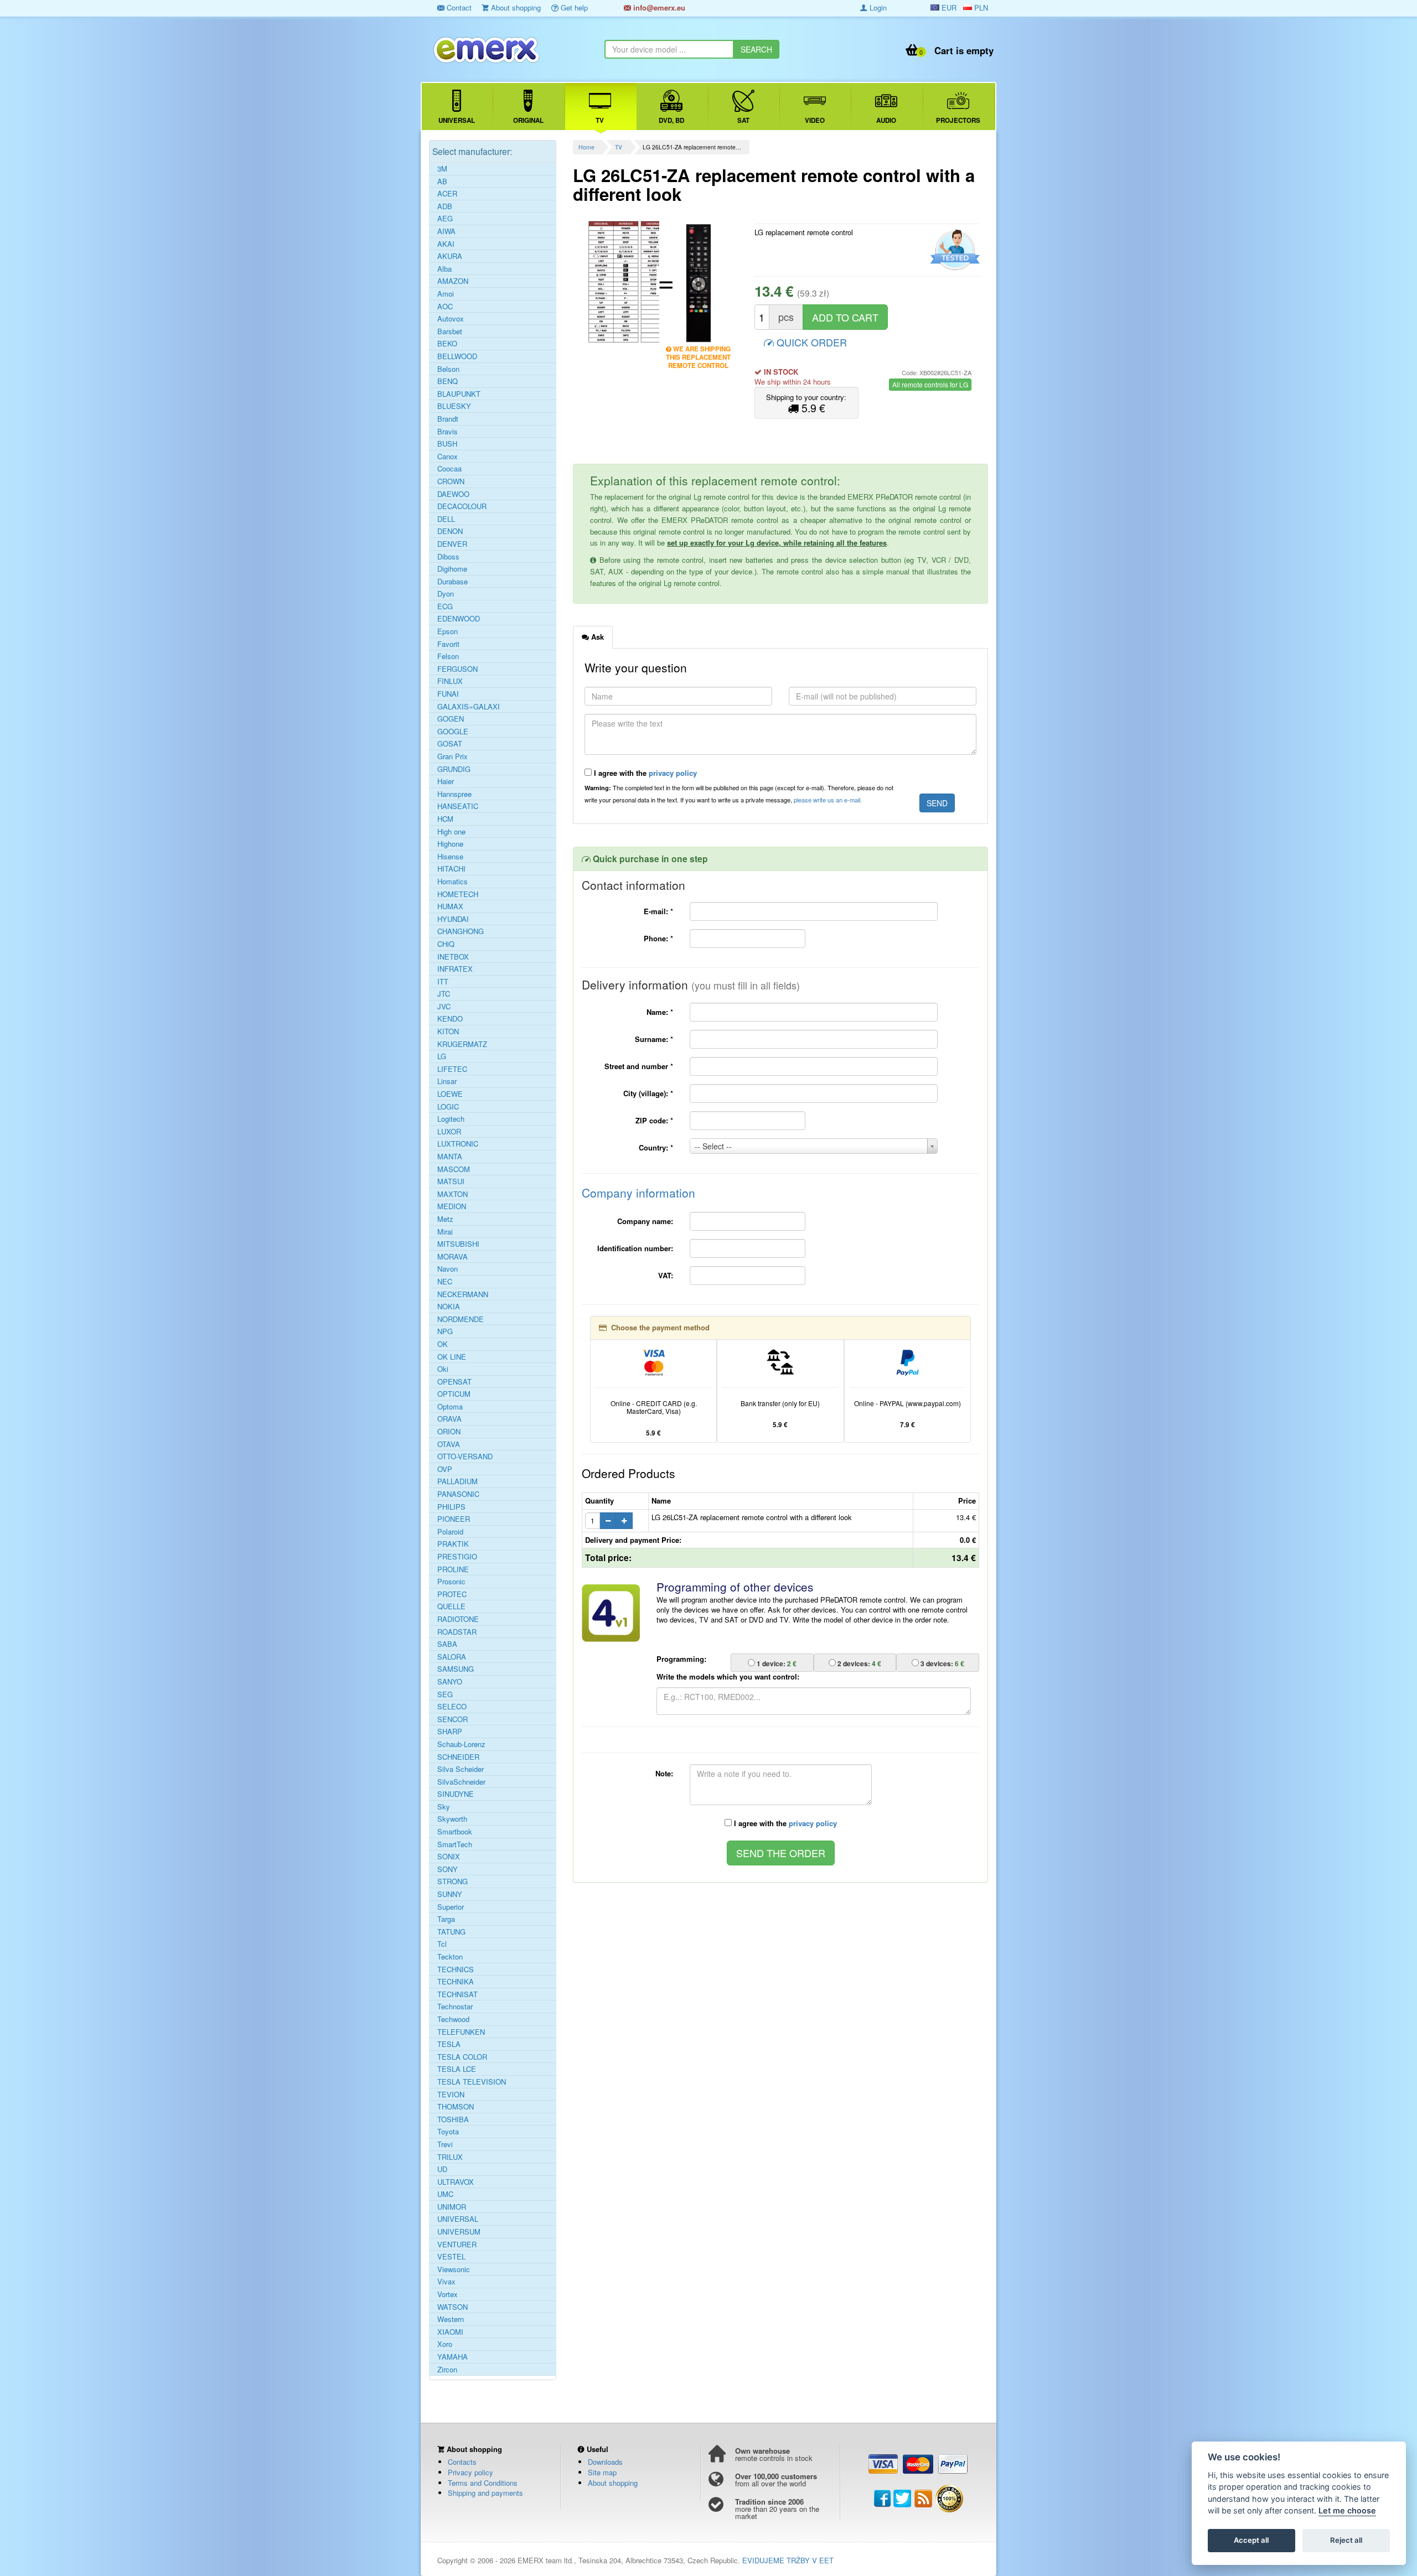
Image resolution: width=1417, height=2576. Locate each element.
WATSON (452, 2307)
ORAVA (449, 1419)
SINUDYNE (456, 1794)
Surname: (654, 1039)
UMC (445, 2194)
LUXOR (449, 1132)
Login (877, 7)
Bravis (448, 432)
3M (442, 169)
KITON (448, 1032)
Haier (446, 781)
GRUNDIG (454, 769)
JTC (444, 994)
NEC (445, 1282)
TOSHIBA (453, 2119)
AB (442, 182)
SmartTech (455, 1844)
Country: (656, 1147)
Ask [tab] (596, 637)
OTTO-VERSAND (465, 1457)
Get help (573, 7)
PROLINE (453, 1569)
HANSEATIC (458, 806)
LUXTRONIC (458, 1144)
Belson (448, 369)
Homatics (452, 882)
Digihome (452, 569)
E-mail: (658, 911)
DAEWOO (453, 494)
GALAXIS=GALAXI (469, 707)
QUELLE (451, 1606)
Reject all (1346, 2541)
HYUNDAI (453, 919)
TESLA (449, 2044)
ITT (443, 982)
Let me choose (1347, 2511)
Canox (448, 457)
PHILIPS (451, 1507)
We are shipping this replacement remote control (698, 350)
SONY (448, 1869)
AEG (445, 219)
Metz (445, 1219)
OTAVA (449, 1444)
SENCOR (452, 1719)
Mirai (445, 1232)
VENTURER (457, 2245)
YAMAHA (452, 2357)
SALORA (452, 1657)
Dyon (446, 594)
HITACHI (451, 869)
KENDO (450, 1019)
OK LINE (452, 1357)
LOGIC (448, 1107)
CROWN (451, 481)
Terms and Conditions (483, 2483)
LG (442, 1056)
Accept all (1251, 2541)
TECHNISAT (457, 1994)
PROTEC (452, 1594)
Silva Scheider (461, 1769)
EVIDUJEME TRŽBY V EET (788, 2560)
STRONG (452, 1882)
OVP (445, 1469)
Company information (638, 1193)
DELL (446, 519)
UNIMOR (452, 2207)
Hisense (450, 857)
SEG (445, 1694)
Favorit (448, 644)
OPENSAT (454, 1382)
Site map (602, 2472)
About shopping (515, 7)
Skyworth (452, 1819)
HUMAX (450, 906)
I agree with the (644, 773)
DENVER (452, 544)
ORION (449, 1432)
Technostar (455, 2007)
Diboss (448, 557)
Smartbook (455, 1832)
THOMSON (456, 2107)
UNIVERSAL (458, 2219)
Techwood (453, 2019)
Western (451, 2319)
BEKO (447, 344)
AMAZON (453, 281)
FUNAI (448, 694)
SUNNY (450, 1894)
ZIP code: (654, 1120)
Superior (451, 1907)
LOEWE (450, 1094)
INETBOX (453, 957)
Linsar (447, 1081)
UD (442, 2169)
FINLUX (450, 681)
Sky (444, 1807)
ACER (447, 194)
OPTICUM (454, 1394)
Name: (660, 1012)
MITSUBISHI (458, 1244)
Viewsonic (454, 2269)
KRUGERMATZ (462, 1044)
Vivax (446, 2282)
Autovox (451, 319)
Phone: (658, 938)
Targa (446, 1919)
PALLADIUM (457, 1481)
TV (619, 147)
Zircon (447, 2370)
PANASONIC (458, 1494)
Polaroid (450, 1532)
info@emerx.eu (658, 7)
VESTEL (451, 2257)
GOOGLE (453, 732)
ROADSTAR (457, 1632)
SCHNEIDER (458, 1757)
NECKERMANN (463, 1294)
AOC (445, 307)
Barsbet (450, 331)
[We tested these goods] (953, 250)
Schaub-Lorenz (461, 1744)
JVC (444, 1007)
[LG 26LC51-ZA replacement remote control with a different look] (620, 282)
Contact (458, 7)
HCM (445, 819)
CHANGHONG (461, 931)
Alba (444, 269)
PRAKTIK (453, 1544)
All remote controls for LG (930, 384)
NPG (445, 1331)
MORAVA (452, 1257)
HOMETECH (458, 894)
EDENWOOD (459, 619)
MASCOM (454, 1169)
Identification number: (635, 1248)
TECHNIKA (456, 1982)
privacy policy (673, 773)
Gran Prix (452, 756)
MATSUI (451, 1181)
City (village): (648, 1093)
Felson (448, 656)
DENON (450, 531)
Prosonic (451, 1582)
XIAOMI (450, 2332)
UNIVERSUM (459, 2232)
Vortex (448, 2294)
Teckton (450, 1957)
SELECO (452, 1707)
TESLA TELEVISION (472, 2082)
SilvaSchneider (461, 1782)
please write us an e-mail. (828, 800)
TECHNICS (456, 1969)
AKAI (446, 244)
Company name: (645, 1221)
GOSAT (450, 744)
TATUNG (451, 1932)
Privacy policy (470, 2472)
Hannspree (454, 794)
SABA (447, 1644)
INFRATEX (455, 969)
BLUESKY (454, 406)
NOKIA (449, 1307)
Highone (450, 844)
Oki (443, 1369)
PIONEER (454, 1519)
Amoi (446, 294)
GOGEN (451, 719)
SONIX (449, 1857)
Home (586, 147)
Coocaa (449, 469)
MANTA (450, 1157)
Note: (664, 1773)
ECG (445, 607)
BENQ (448, 381)
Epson (448, 631)
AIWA (446, 231)
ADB (445, 206)
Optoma (450, 1407)
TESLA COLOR (462, 2057)
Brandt (448, 419)
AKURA (450, 256)
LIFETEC (452, 1069)
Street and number (639, 1066)
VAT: (666, 1275)
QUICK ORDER (810, 342)
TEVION (451, 2095)
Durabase (452, 582)
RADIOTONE (458, 1619)
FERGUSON (457, 669)
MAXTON (452, 1194)
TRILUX (450, 2157)
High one (451, 832)
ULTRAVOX (456, 2182)
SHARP (450, 1732)
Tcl (442, 1944)
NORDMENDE (461, 1319)
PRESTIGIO (457, 1557)
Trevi (445, 2144)
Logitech (451, 1119)
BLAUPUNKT (459, 394)
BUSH (447, 444)
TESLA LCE (457, 2069)
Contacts (462, 2462)
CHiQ (446, 944)
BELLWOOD (457, 356)
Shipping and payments (485, 2493)
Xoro (445, 2344)
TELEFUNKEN (461, 2032)
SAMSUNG (456, 1669)
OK (443, 1344)
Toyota (448, 2132)
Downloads (605, 2462)
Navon (448, 1269)
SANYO (450, 1682)
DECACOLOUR (462, 506)
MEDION (452, 1206)
